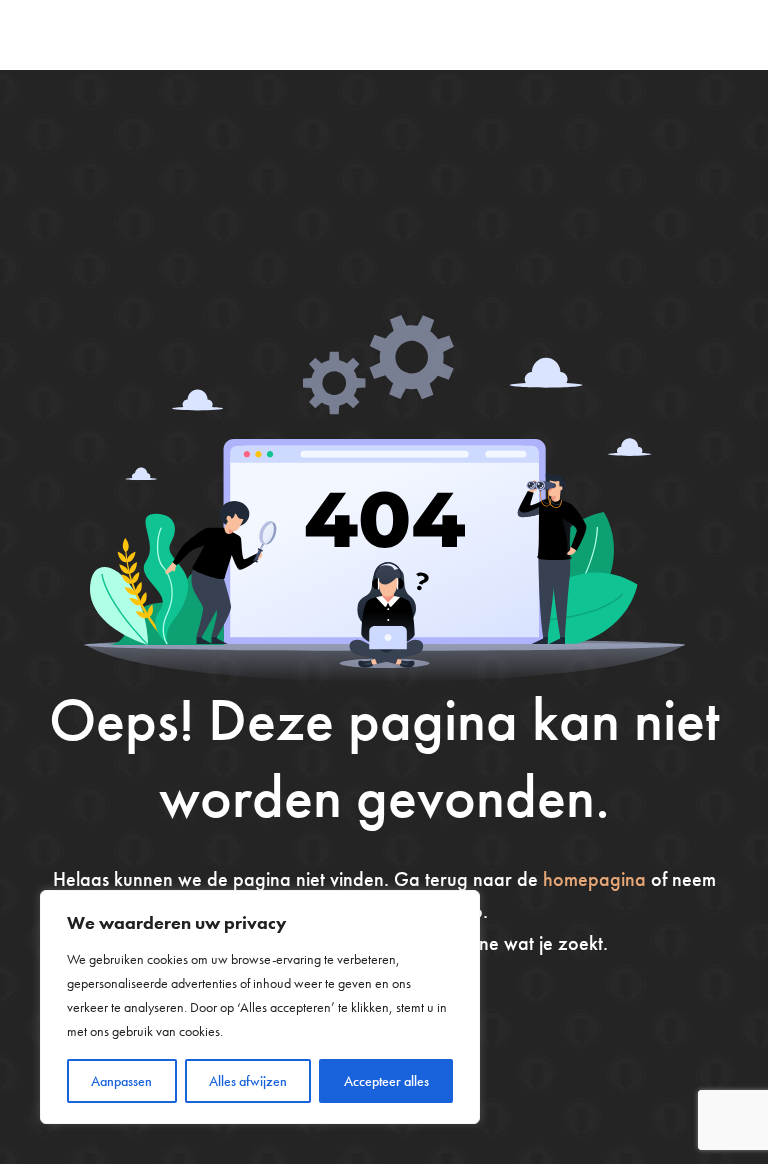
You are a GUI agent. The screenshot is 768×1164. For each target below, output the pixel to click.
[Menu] (721, 35)
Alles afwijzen (248, 1081)
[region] (260, 1007)
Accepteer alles (386, 1081)
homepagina (594, 879)
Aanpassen (121, 1081)
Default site (101, 34)
